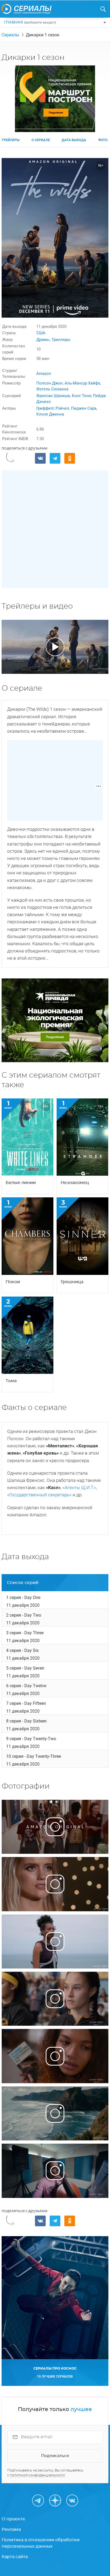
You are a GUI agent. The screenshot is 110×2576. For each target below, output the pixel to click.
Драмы (43, 340)
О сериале (41, 140)
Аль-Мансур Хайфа (82, 383)
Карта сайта (15, 2557)
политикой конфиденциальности (37, 2475)
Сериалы (10, 35)
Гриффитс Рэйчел (53, 408)
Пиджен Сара (84, 408)
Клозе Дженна (50, 414)
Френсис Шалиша (53, 396)
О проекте (13, 2519)
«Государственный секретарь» (40, 1495)
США (41, 333)
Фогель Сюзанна (52, 389)
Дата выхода (74, 140)
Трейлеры (11, 140)
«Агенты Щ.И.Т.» (79, 1487)
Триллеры (61, 340)
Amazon (44, 374)
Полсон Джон (50, 383)
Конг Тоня (81, 396)
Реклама (11, 2529)
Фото (103, 140)
